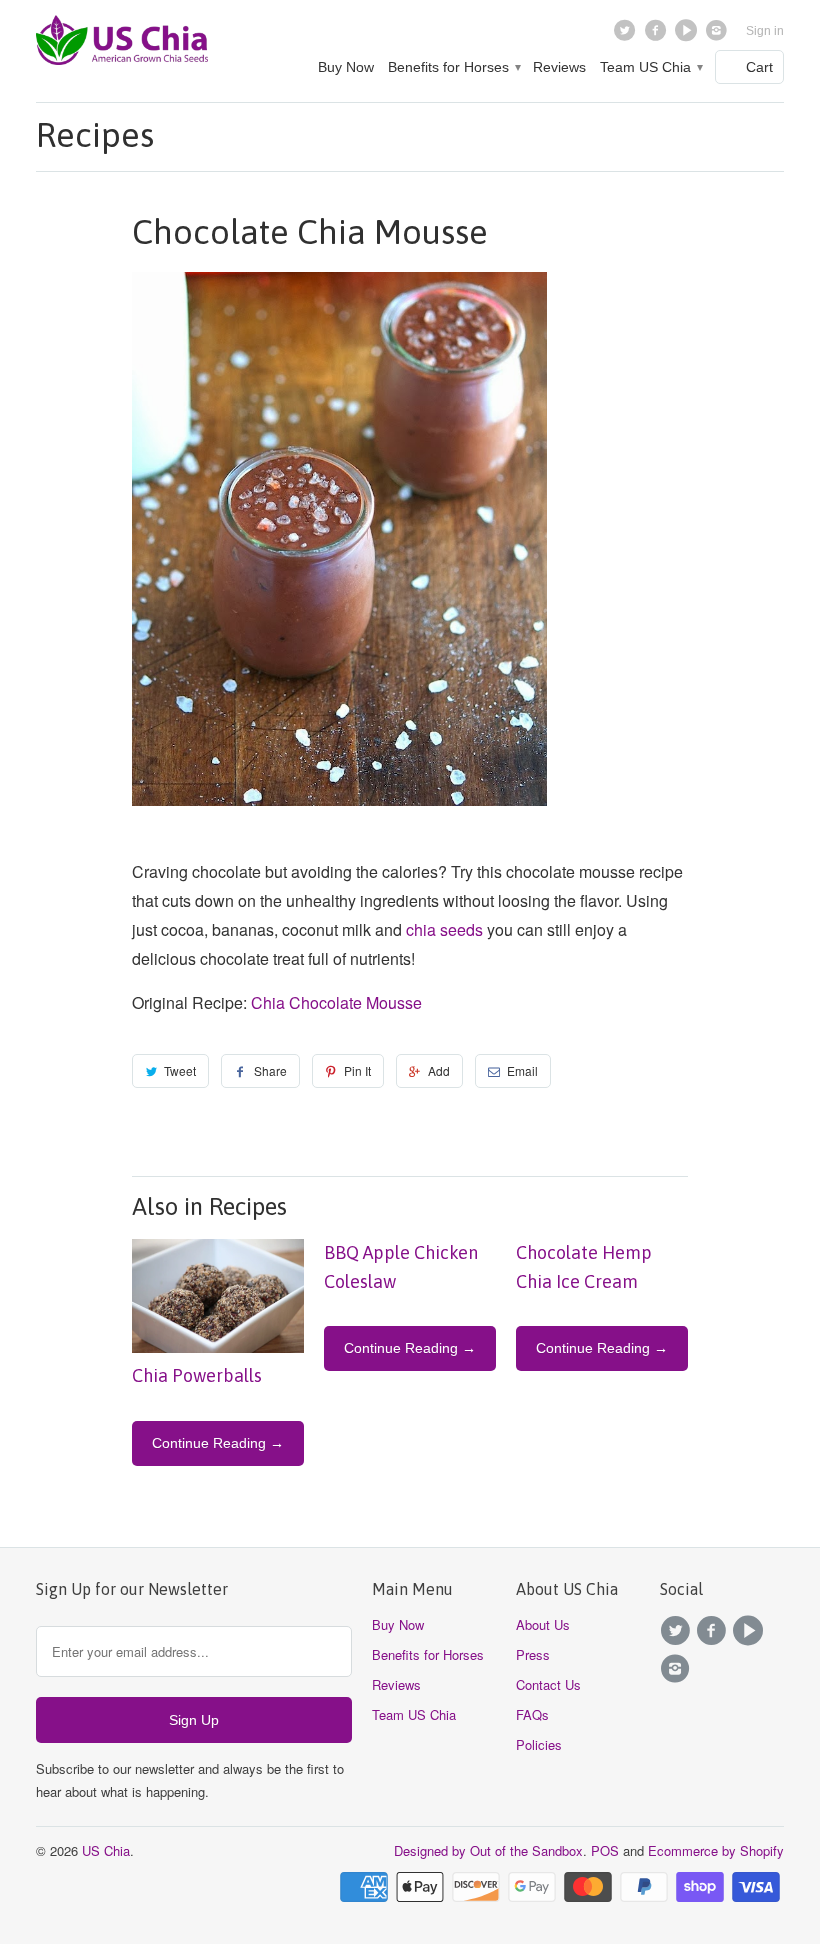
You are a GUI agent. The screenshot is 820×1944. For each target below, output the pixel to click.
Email (522, 1070)
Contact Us (548, 1684)
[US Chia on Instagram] (718, 35)
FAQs (532, 1714)
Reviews (559, 67)
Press (533, 1654)
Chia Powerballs (197, 1375)
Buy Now (346, 67)
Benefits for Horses (453, 67)
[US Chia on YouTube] (688, 35)
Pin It (357, 1070)
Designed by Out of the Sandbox (488, 1850)
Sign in (765, 31)
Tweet (180, 1070)
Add (439, 1070)
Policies (539, 1744)
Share (270, 1070)
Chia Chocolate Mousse (336, 1002)
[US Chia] (122, 46)
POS (605, 1850)
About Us (543, 1624)
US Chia (106, 1850)
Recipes (95, 134)
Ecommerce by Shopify (716, 1850)
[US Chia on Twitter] (627, 35)
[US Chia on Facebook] (657, 35)
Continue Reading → (218, 1443)
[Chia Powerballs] (218, 1346)
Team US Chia (650, 67)
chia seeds (444, 929)
